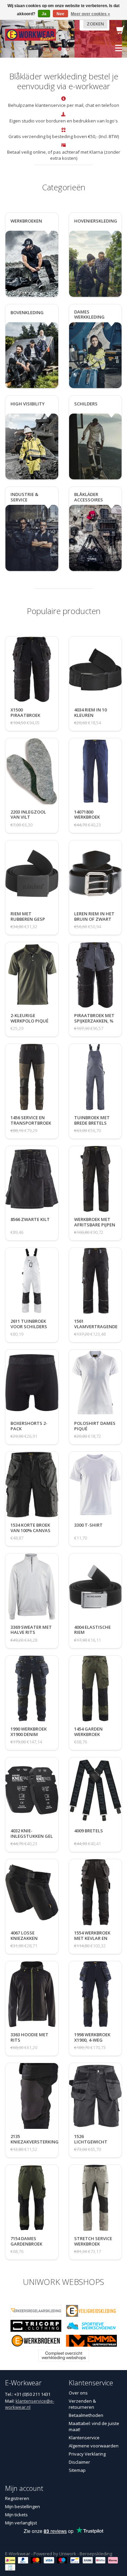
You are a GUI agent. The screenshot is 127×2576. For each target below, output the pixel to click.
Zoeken (95, 24)
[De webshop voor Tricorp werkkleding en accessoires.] (36, 2325)
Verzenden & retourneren (82, 2404)
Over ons (78, 2393)
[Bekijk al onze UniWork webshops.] (64, 2355)
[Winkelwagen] (120, 32)
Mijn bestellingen (23, 2506)
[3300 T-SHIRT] (88, 1532)
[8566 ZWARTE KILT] (30, 1226)
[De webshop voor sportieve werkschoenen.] (91, 2325)
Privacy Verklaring (87, 2454)
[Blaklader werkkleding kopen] (30, 34)
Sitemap (77, 2470)
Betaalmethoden (86, 2415)
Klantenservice (84, 2438)
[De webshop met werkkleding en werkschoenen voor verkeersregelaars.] (36, 2310)
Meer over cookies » (90, 14)
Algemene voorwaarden (94, 2446)
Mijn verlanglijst (21, 2523)
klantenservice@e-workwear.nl (30, 2404)
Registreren (17, 2498)
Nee (60, 14)
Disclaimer (79, 2462)
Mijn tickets (16, 2515)
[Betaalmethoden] (11, 2560)
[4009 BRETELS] (89, 1837)
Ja (44, 14)
